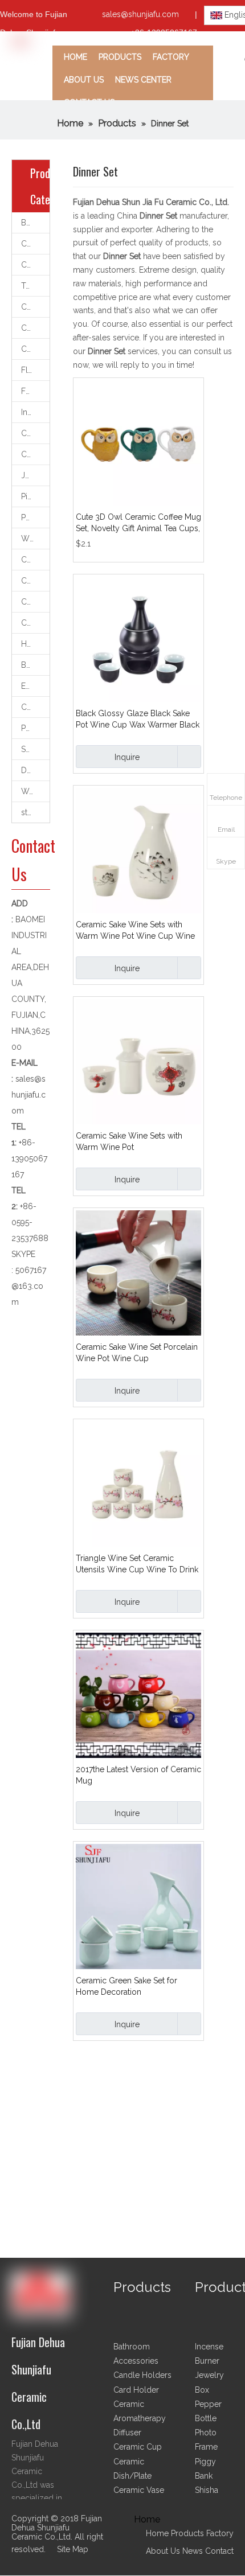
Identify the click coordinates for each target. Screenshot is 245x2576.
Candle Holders (35, 244)
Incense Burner (35, 412)
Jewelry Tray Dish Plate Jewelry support (35, 475)
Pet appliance (35, 517)
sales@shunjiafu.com (140, 14)
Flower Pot (35, 370)
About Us (163, 2551)
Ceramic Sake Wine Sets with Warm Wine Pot (129, 1141)
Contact (219, 2551)
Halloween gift (35, 644)
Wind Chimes (35, 539)
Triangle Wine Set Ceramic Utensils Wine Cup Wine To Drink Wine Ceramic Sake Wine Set (137, 1564)
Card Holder (35, 707)
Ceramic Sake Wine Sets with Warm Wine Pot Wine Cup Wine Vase (135, 931)
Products (189, 2533)
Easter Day (35, 686)
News (193, 2551)
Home (157, 2533)
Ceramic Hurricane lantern (35, 581)
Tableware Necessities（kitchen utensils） (35, 286)
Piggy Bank (35, 496)
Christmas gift (35, 623)
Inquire (127, 757)
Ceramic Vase (35, 328)
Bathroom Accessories (35, 223)
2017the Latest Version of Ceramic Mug (138, 1775)
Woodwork (35, 791)
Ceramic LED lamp (35, 454)
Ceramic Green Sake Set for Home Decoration (126, 1986)
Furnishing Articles (35, 391)
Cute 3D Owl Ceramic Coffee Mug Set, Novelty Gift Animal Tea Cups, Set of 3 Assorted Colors (138, 523)
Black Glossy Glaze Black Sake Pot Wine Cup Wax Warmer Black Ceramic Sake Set (138, 720)
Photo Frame (35, 728)
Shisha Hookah (35, 749)
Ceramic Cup (35, 307)
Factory (220, 2533)
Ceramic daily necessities (35, 560)
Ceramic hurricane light (35, 433)
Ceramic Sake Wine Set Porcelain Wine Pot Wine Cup (137, 1353)
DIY (27, 770)
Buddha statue (35, 665)
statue (32, 812)
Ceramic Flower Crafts (35, 349)
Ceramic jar (35, 602)
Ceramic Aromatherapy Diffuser (35, 265)
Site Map (73, 2549)
